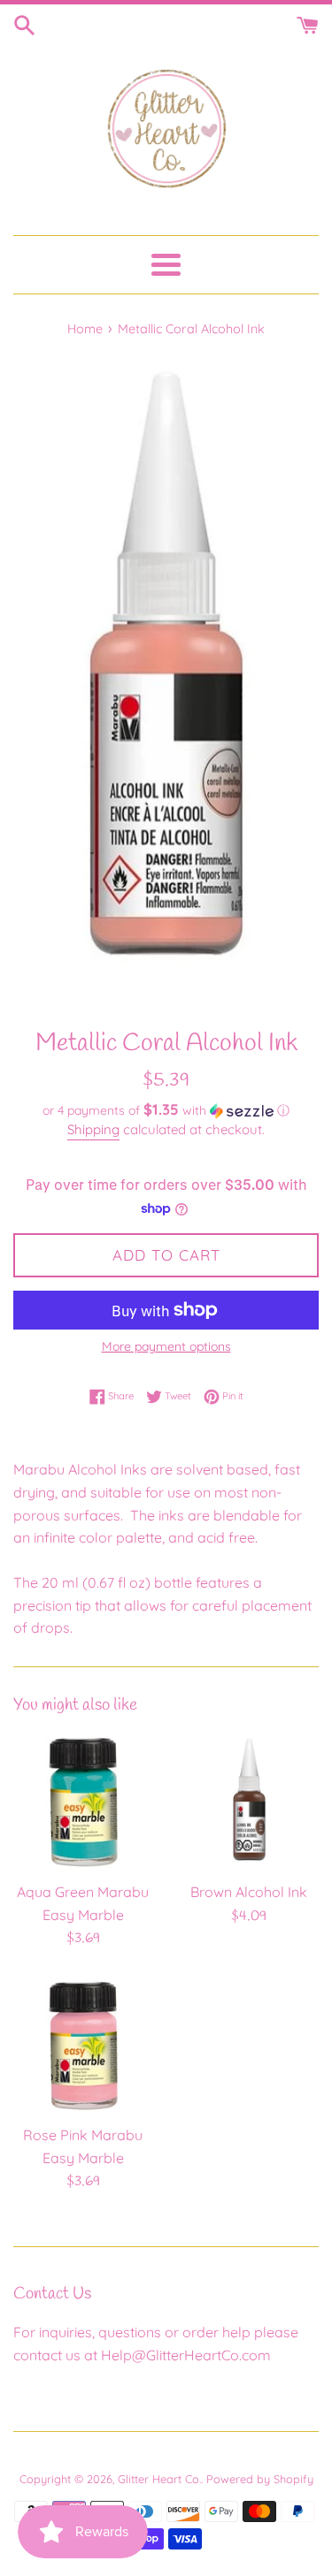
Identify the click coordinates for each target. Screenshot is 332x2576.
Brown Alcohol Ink (249, 1892)
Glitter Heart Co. (159, 2479)
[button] (166, 1110)
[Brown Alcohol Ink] (250, 1802)
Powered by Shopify (260, 2479)
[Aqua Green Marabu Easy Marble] (83, 1802)
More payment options (166, 1346)
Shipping (93, 1129)
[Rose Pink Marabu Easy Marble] (83, 2046)
